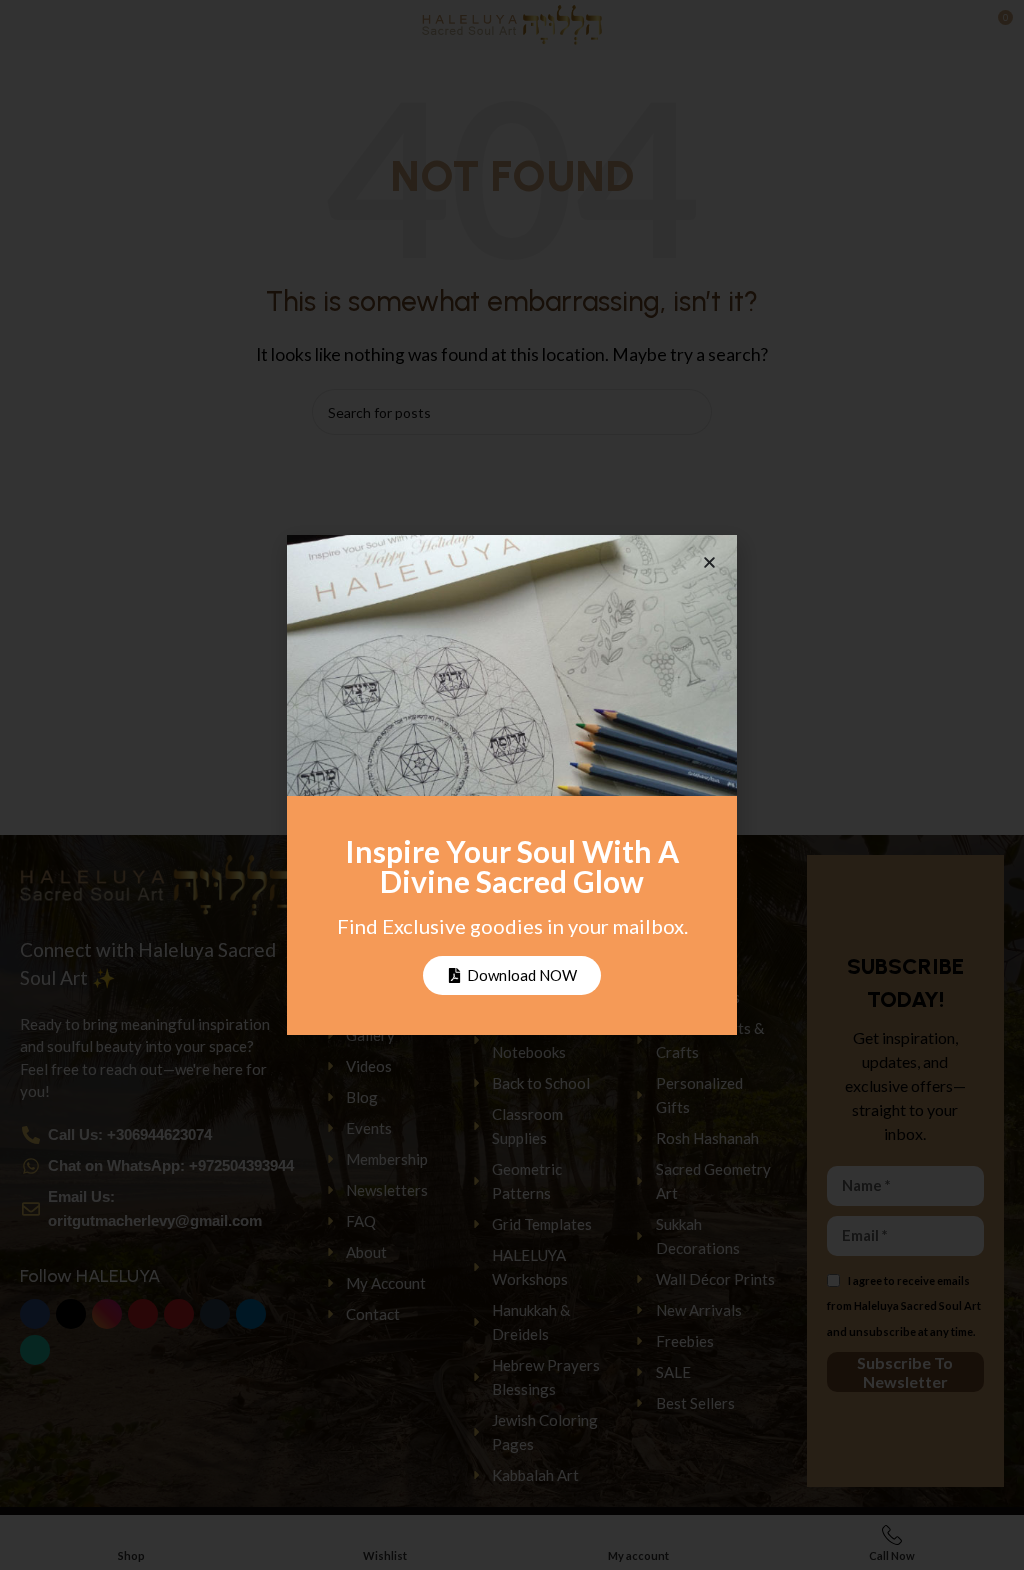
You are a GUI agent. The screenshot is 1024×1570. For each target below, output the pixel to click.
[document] (512, 785)
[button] (709, 562)
